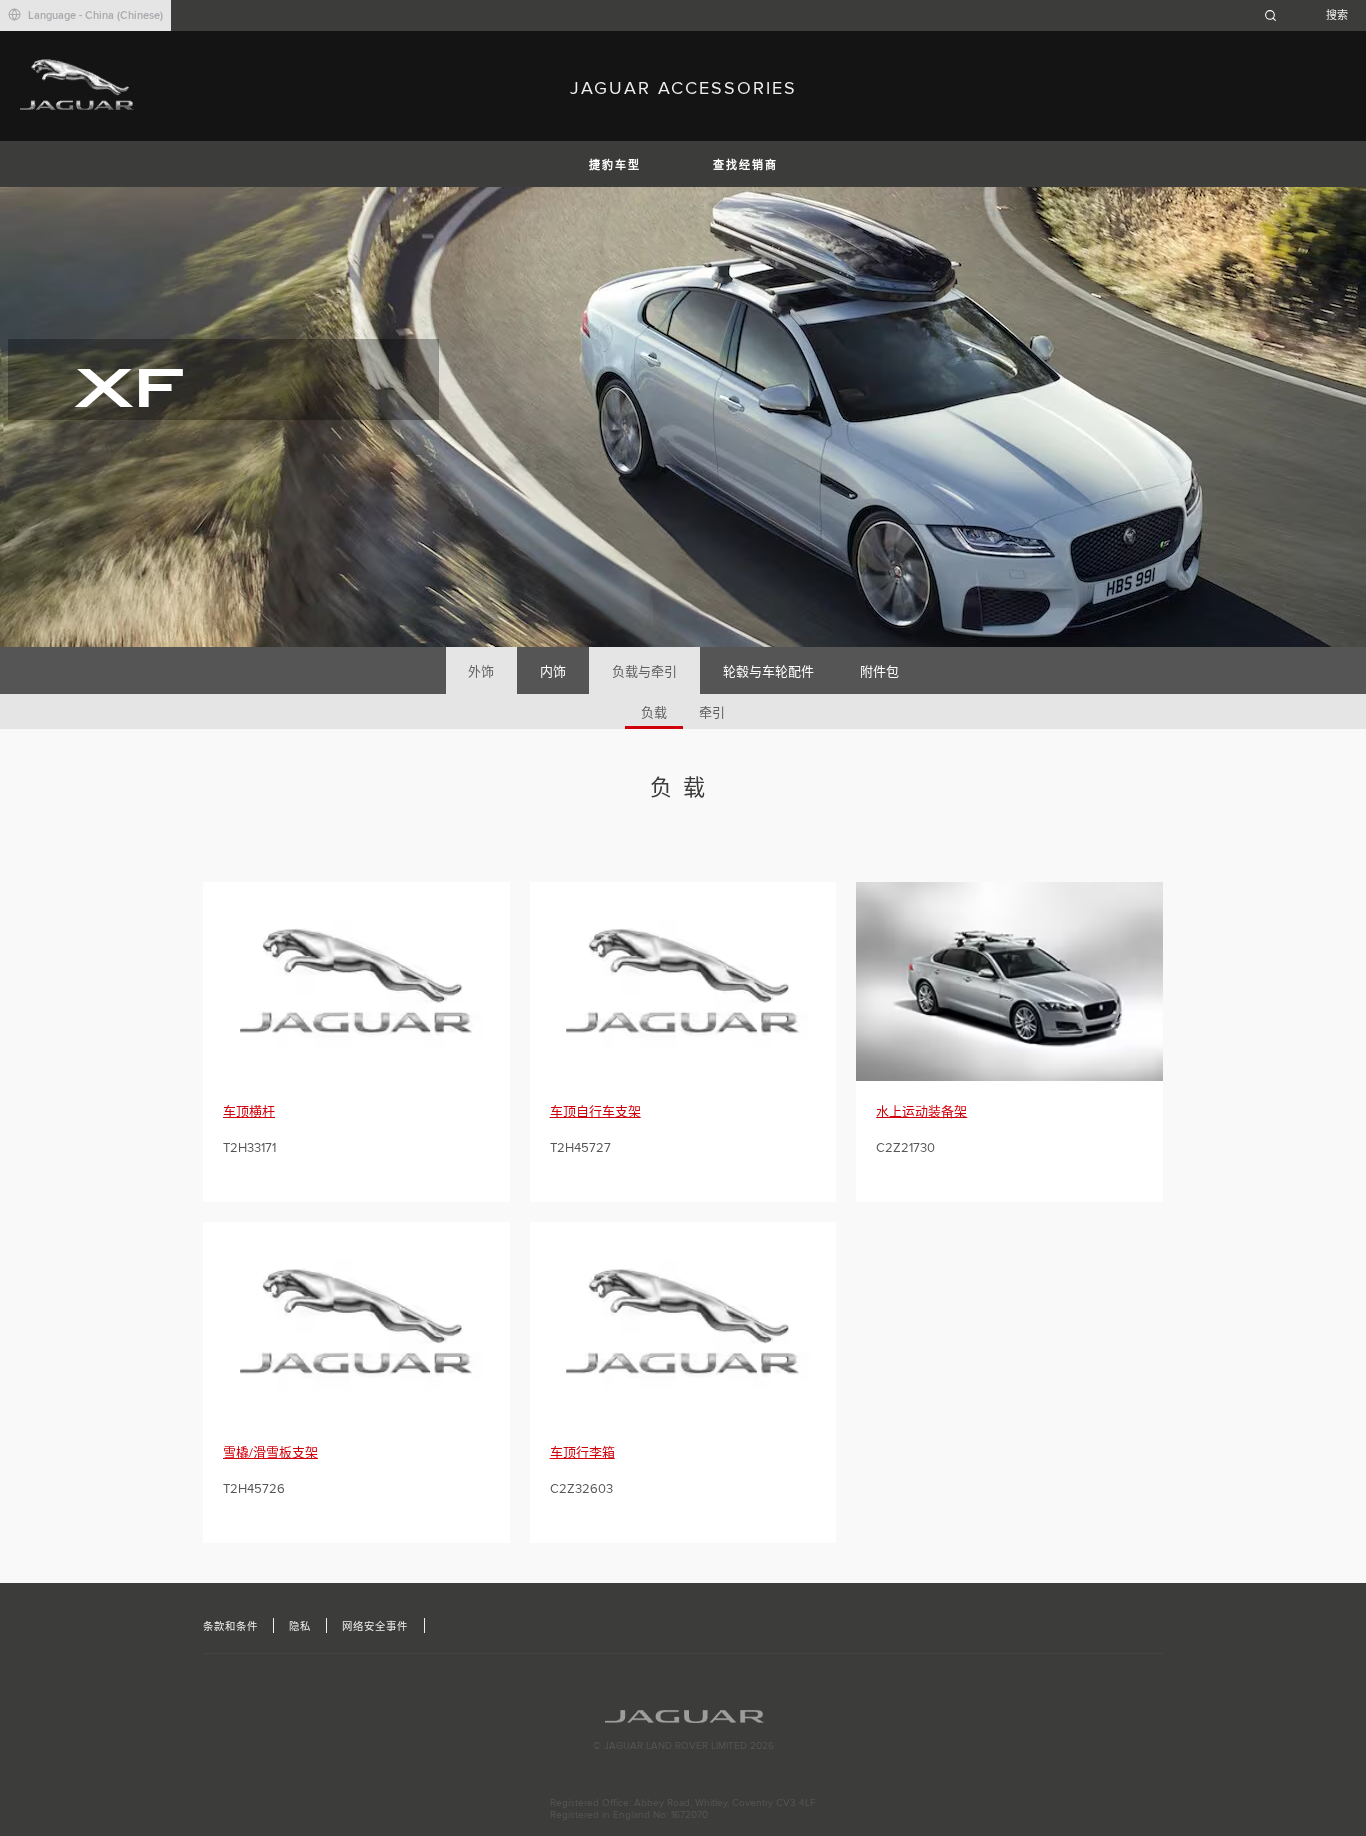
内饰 (553, 672)
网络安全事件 (375, 1627)
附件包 (879, 672)
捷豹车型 (615, 165)
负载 (654, 713)
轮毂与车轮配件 (768, 672)
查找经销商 (745, 165)
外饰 (481, 672)
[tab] (481, 670)
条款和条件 (230, 1627)
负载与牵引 (644, 672)
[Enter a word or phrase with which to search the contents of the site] (1312, 15)
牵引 (712, 713)
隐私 (300, 1627)
